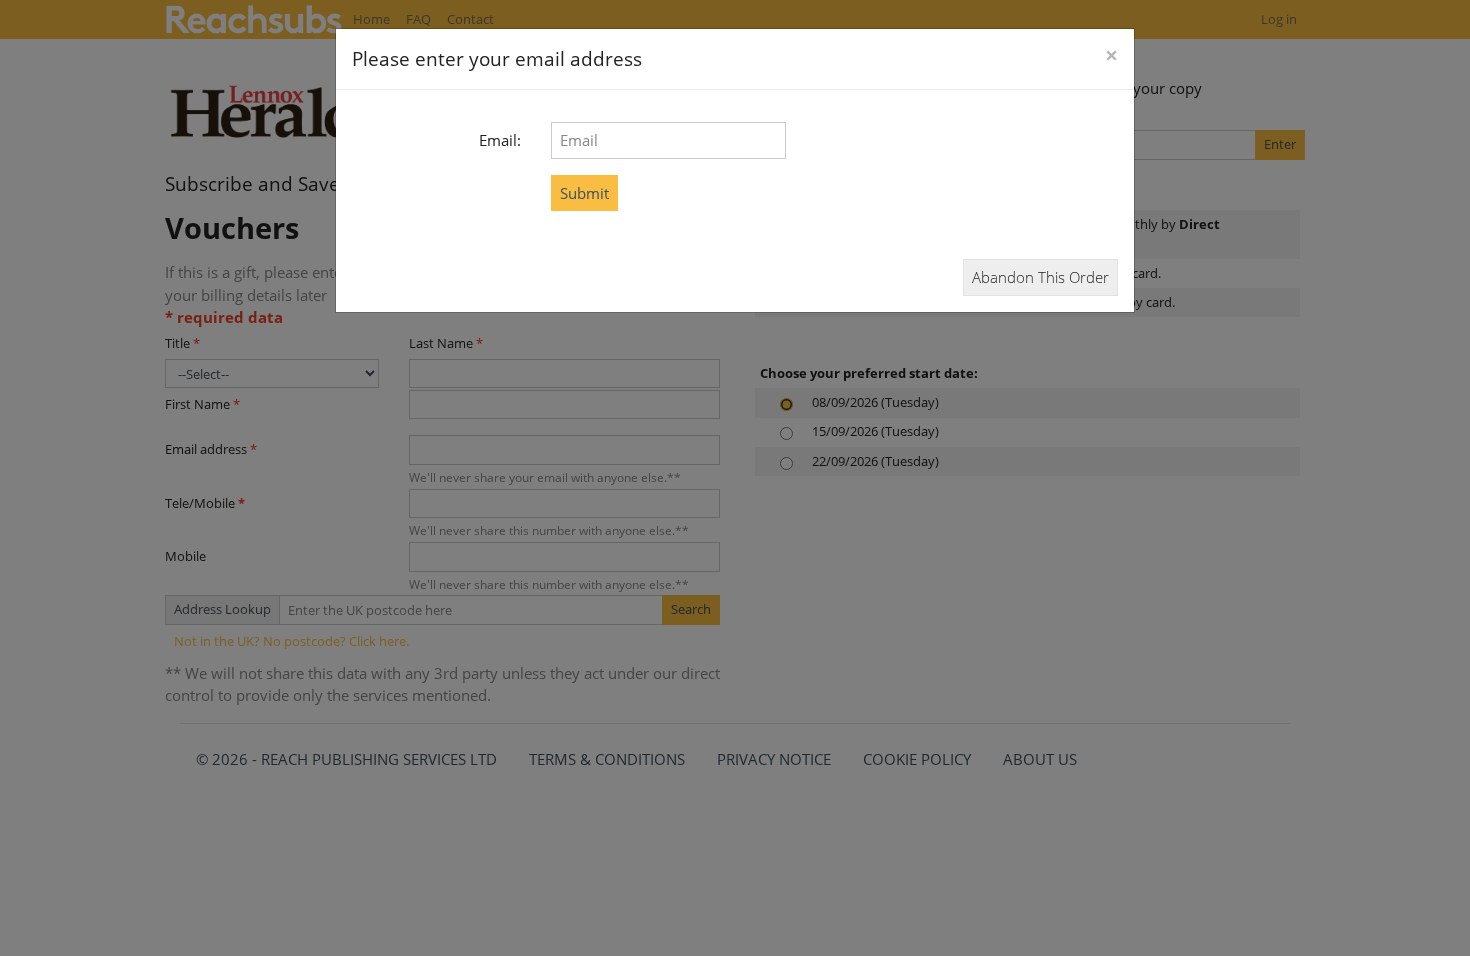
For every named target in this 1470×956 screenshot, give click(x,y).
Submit (584, 193)
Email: (500, 140)
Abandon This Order (1040, 277)
